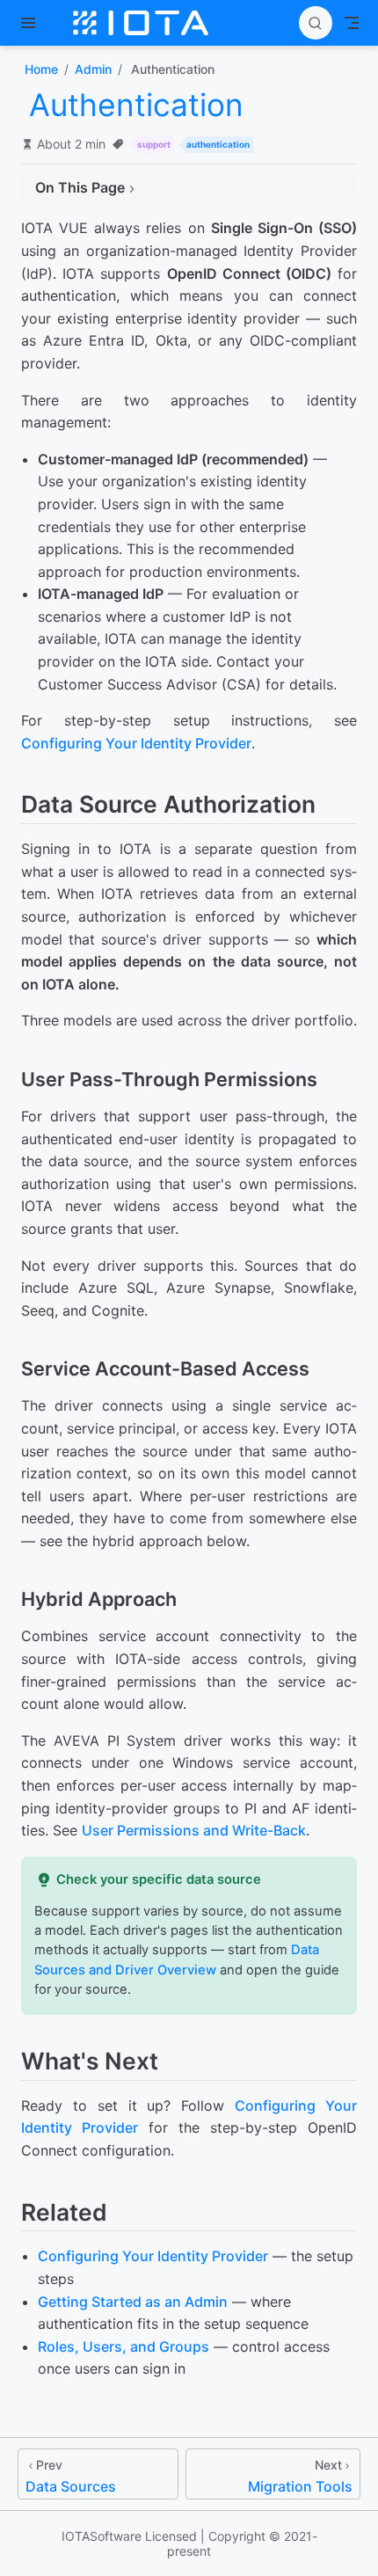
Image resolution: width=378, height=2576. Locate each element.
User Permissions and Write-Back (194, 1830)
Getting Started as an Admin (133, 2302)
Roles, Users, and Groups (124, 2346)
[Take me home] (146, 23)
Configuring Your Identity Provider (136, 743)
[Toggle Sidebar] (32, 23)
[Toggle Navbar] (352, 23)
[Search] (316, 23)
